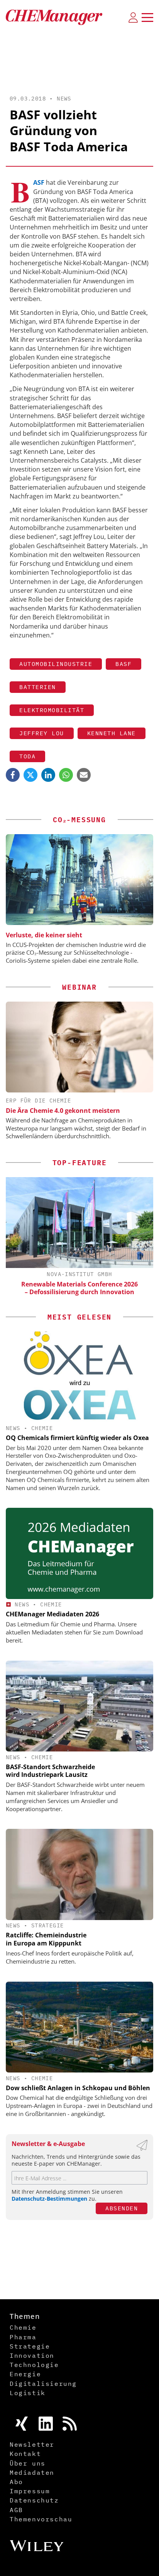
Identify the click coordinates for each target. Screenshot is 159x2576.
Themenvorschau (41, 2519)
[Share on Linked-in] (48, 775)
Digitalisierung (43, 2384)
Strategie (48, 1925)
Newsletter (32, 2444)
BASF (123, 664)
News (64, 99)
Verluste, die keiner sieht (44, 935)
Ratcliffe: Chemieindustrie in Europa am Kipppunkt (46, 1939)
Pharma (23, 2337)
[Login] (133, 17)
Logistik (28, 2393)
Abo (16, 2482)
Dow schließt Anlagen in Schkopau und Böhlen (78, 2088)
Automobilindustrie (56, 664)
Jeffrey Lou (42, 733)
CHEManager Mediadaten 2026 (52, 1614)
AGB (16, 2510)
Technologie (34, 2365)
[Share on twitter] (30, 775)
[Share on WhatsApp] (66, 775)
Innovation (32, 2355)
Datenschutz (34, 2500)
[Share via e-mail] (84, 775)
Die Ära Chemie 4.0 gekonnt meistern (63, 1111)
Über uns (28, 2463)
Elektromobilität (52, 710)
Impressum (30, 2491)
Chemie (42, 1428)
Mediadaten (32, 2472)
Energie (25, 2374)
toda (27, 756)
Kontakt (25, 2454)
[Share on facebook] (13, 775)
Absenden (122, 2208)
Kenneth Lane (112, 733)
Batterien (38, 687)
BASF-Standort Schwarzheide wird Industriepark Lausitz (50, 1771)
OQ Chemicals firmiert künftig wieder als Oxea (77, 1438)
